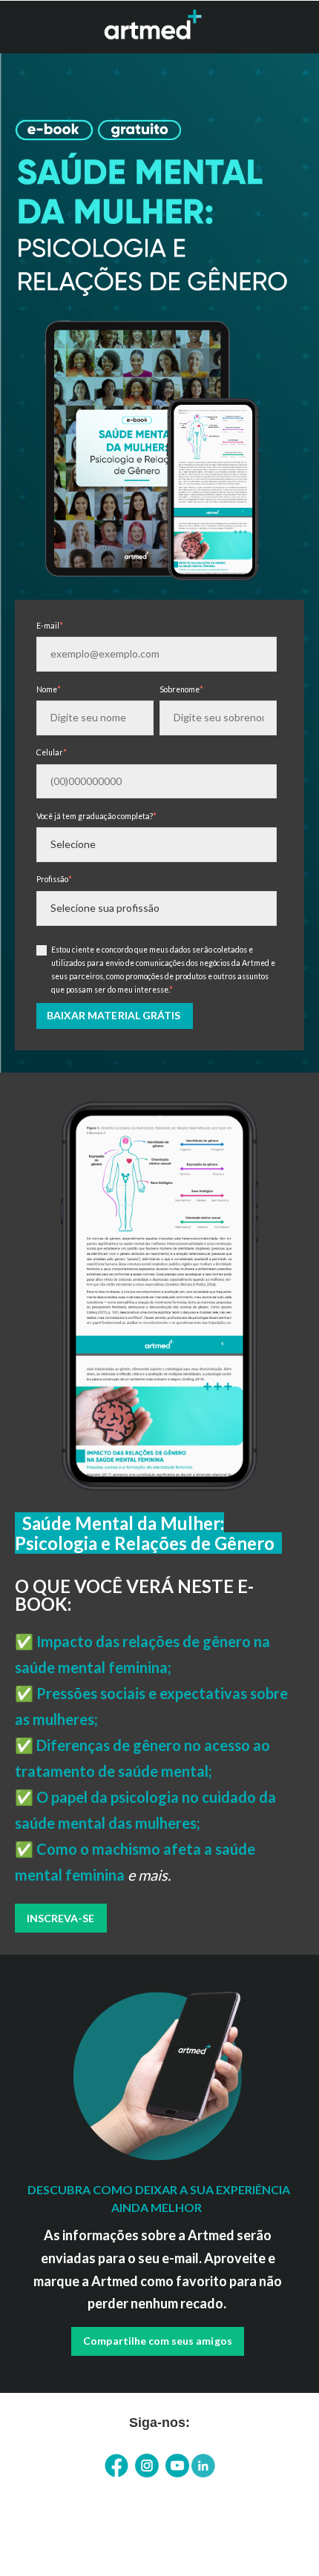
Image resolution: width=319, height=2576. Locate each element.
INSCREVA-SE (61, 1918)
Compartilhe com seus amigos (157, 2341)
